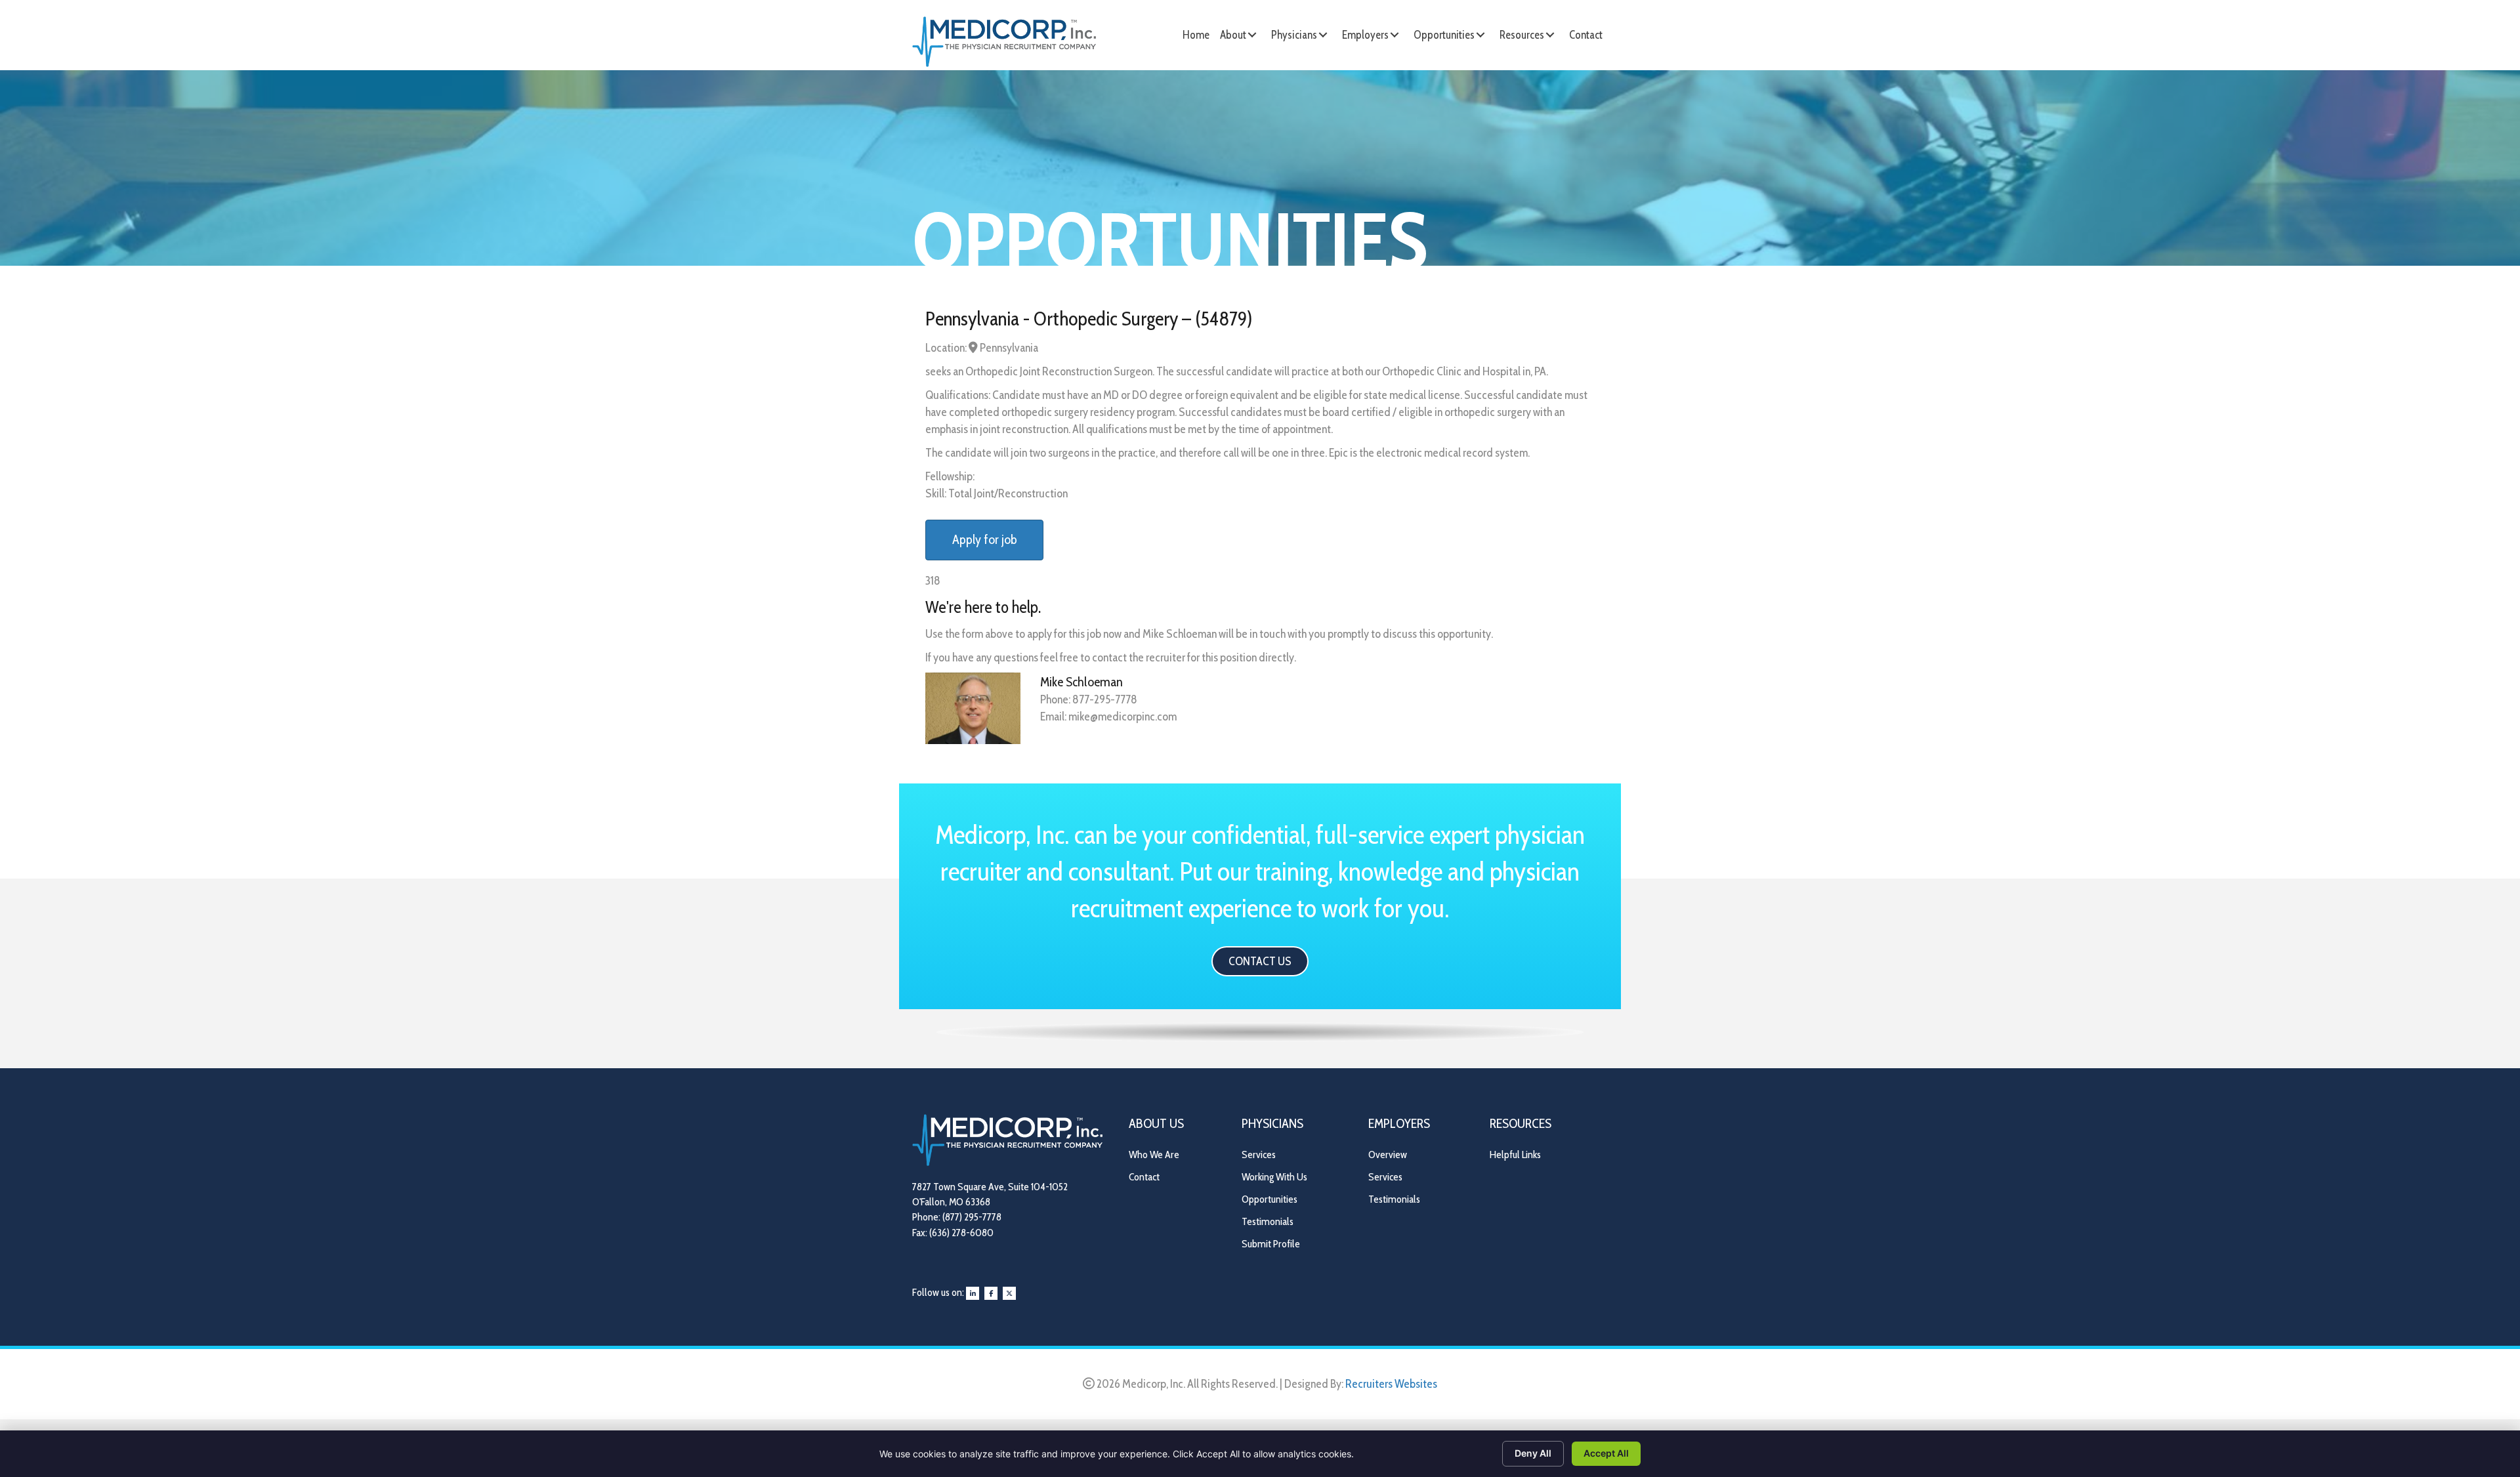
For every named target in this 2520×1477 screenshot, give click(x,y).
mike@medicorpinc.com (1123, 717)
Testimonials (1268, 1221)
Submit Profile (1271, 1244)
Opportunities (1270, 1199)
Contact (1144, 1177)
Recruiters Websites (1391, 1384)
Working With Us (1274, 1177)
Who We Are (1154, 1155)
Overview (1388, 1155)
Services (1259, 1155)
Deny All (1533, 1453)
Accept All (1606, 1453)
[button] (1252, 35)
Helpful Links (1515, 1155)
